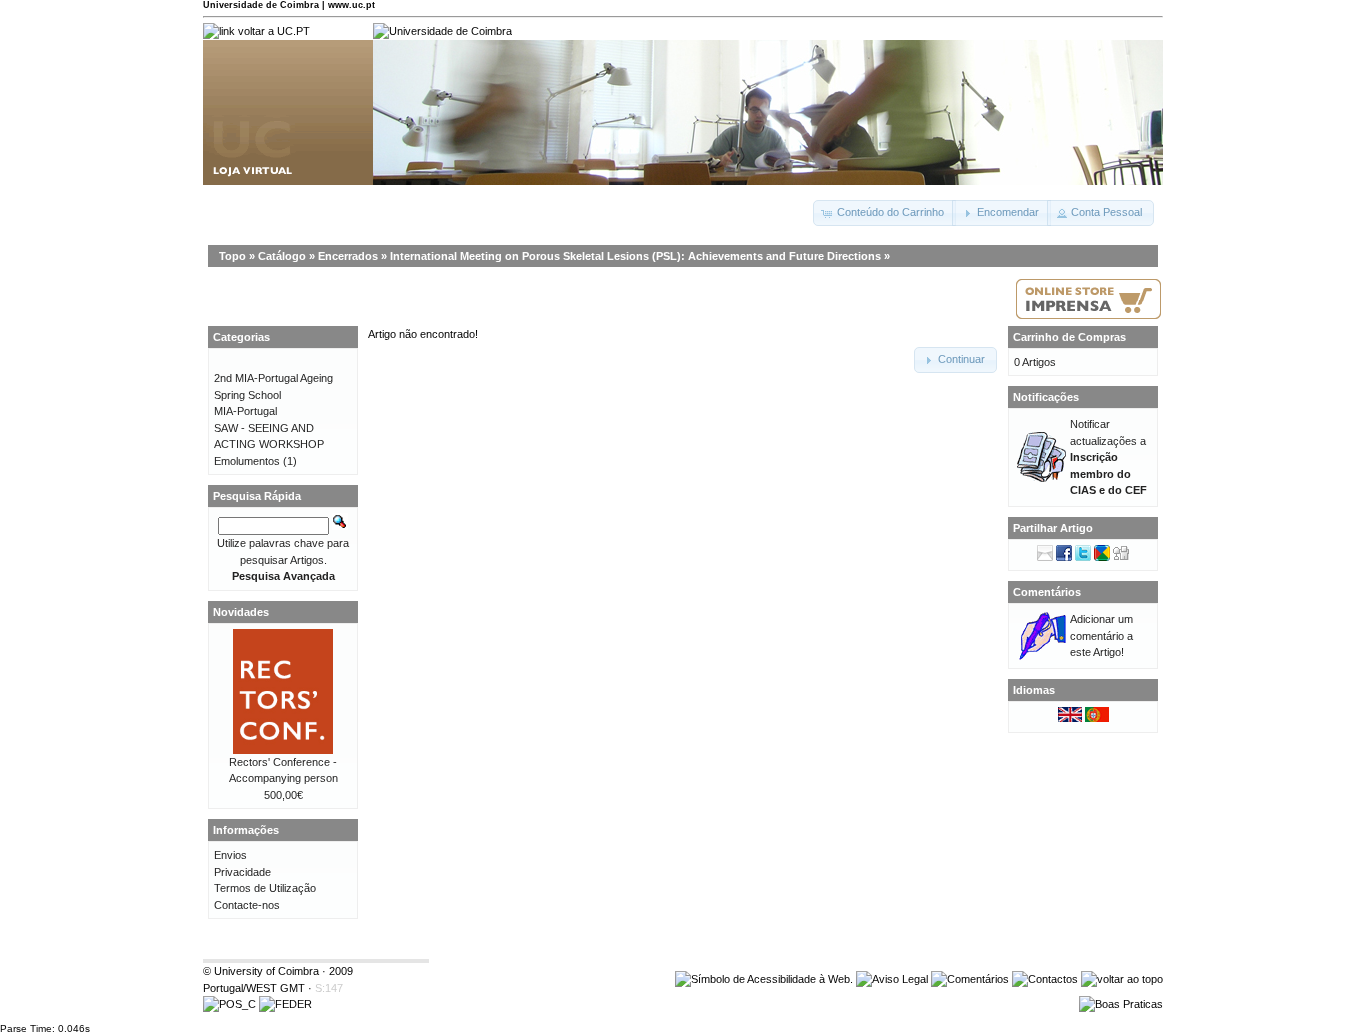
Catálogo (282, 256)
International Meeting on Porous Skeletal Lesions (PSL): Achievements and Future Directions (635, 256)
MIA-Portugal (245, 411)
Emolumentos (247, 461)
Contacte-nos (247, 905)
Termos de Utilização (265, 888)
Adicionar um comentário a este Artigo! (1101, 635)
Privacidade (242, 872)
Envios (230, 855)
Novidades (241, 612)
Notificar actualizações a (1108, 457)
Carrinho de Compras (1069, 337)
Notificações (1046, 397)
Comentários (1047, 592)
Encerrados (348, 256)
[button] (884, 213)
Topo (232, 256)
